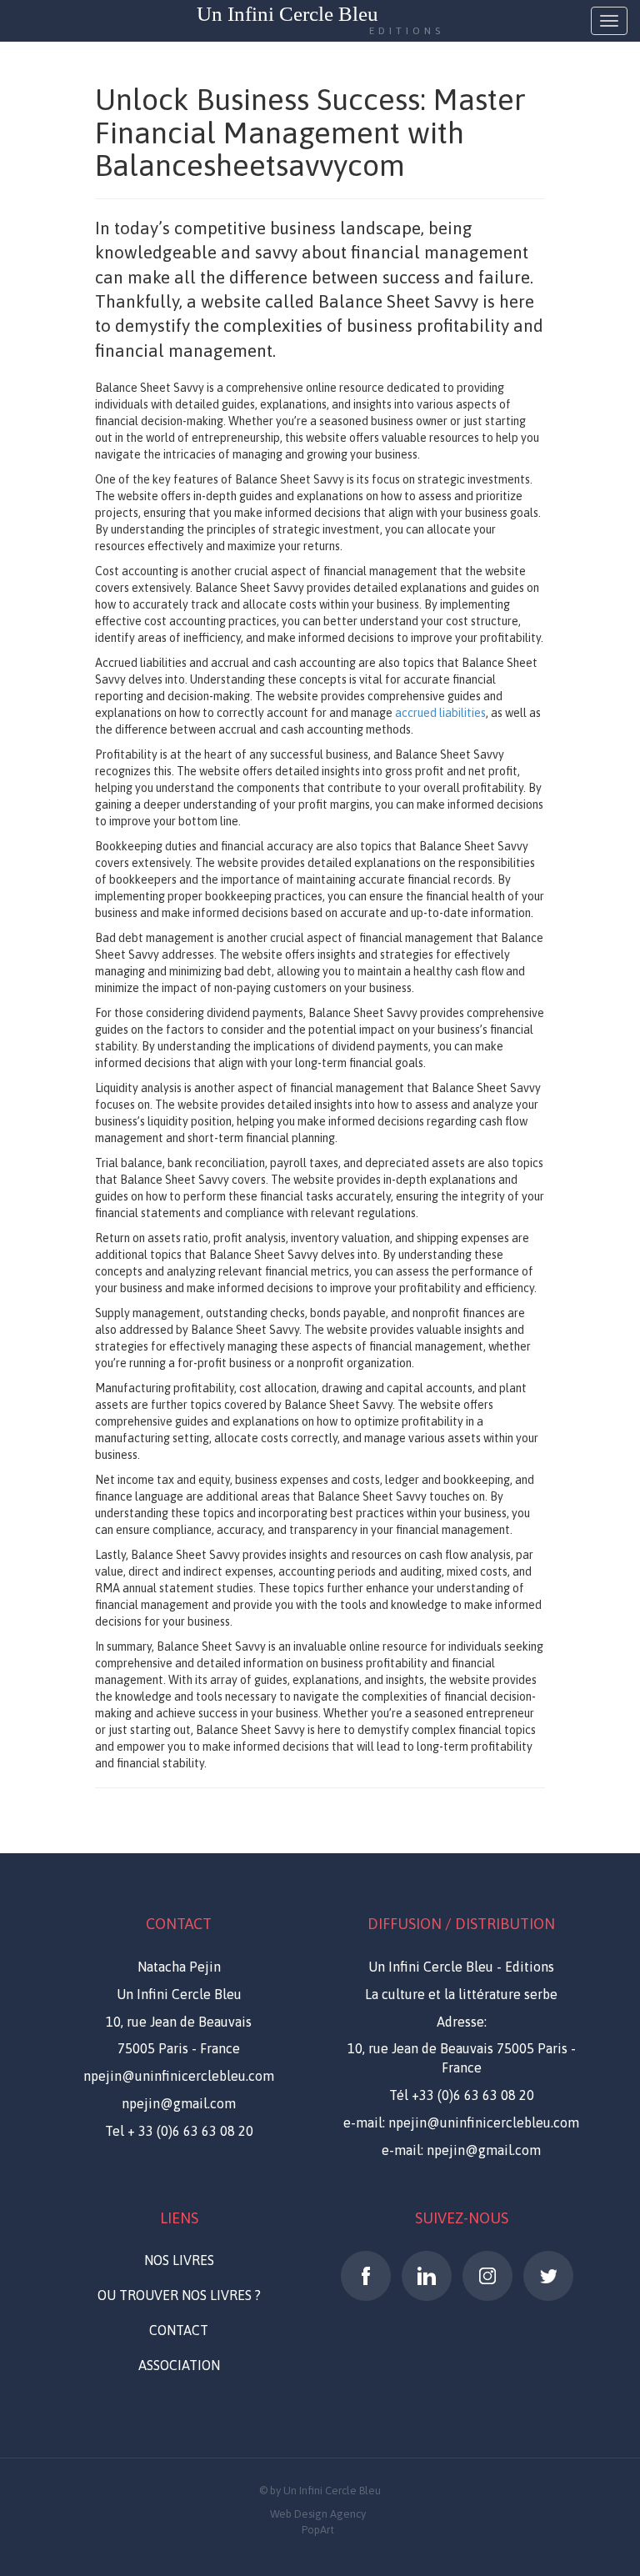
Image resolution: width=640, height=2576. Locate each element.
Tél (462, 2095)
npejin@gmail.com (179, 2103)
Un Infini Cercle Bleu (320, 21)
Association (179, 2365)
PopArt (318, 2530)
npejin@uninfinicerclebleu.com (179, 2076)
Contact (179, 2330)
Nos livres (179, 2260)
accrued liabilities (440, 713)
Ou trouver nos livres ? (179, 2295)
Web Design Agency (318, 2514)
